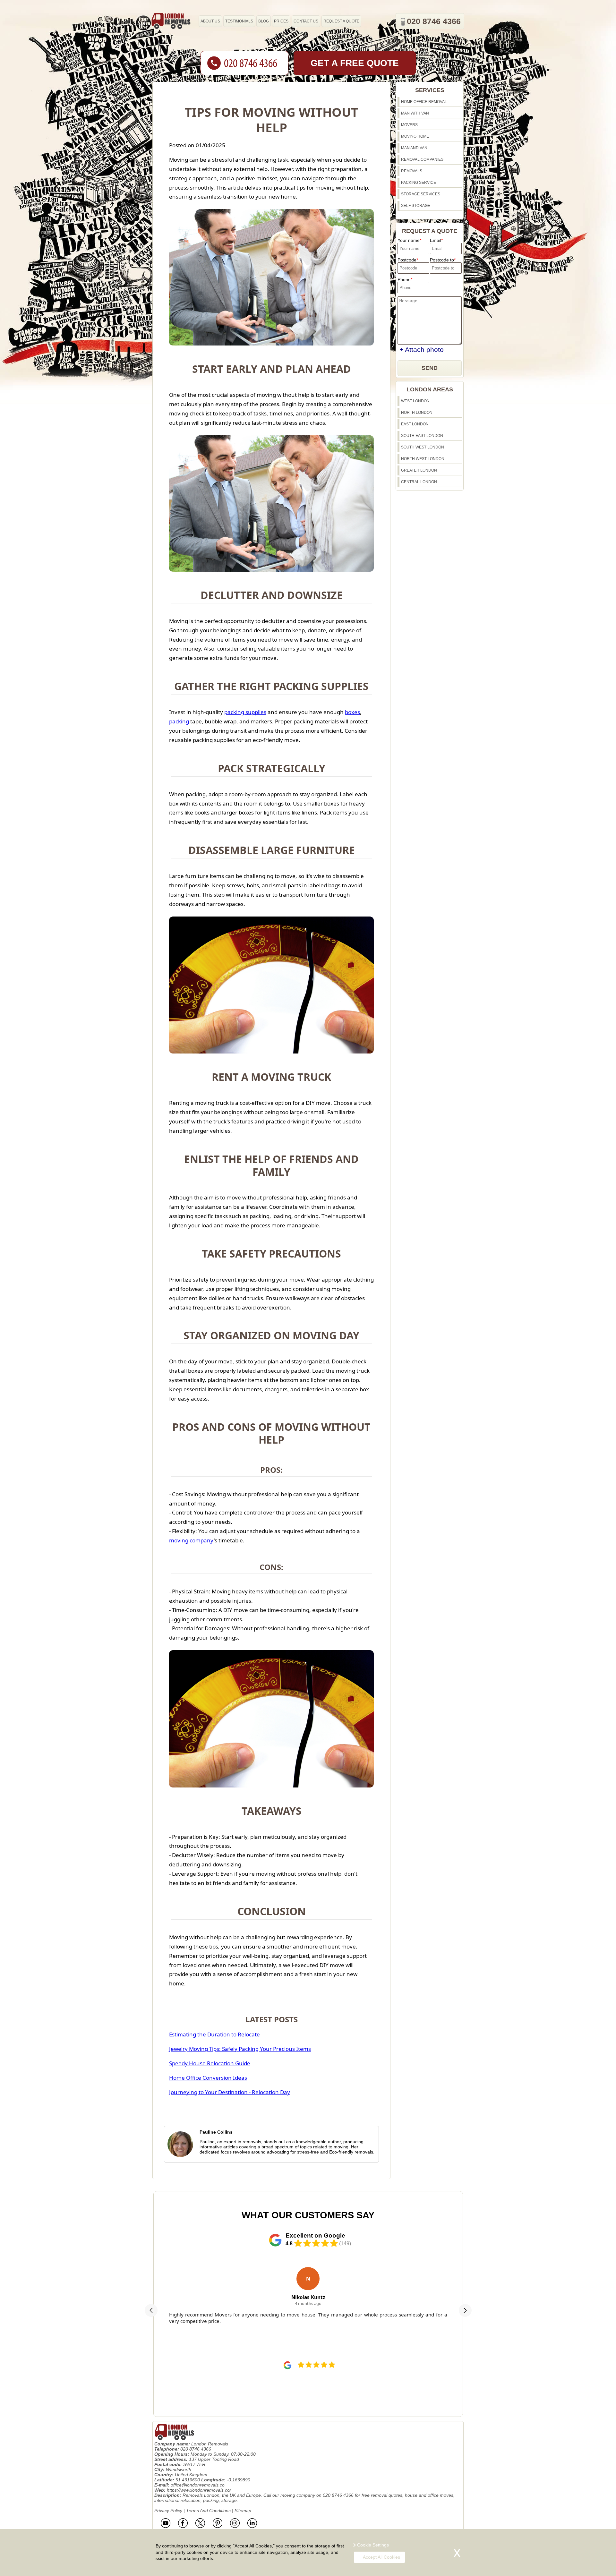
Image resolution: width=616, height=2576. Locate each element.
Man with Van (415, 113)
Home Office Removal (424, 102)
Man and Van (414, 148)
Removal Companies (422, 159)
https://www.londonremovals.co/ (199, 2490)
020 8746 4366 (434, 21)
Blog (264, 21)
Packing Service (419, 183)
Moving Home (415, 136)
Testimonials (239, 21)
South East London (422, 436)
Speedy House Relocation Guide (210, 2063)
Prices (281, 21)
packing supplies (245, 712)
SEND (430, 368)
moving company (191, 1540)
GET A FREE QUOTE (355, 63)
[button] (151, 2310)
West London (415, 401)
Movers (409, 125)
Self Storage (416, 206)
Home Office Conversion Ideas (208, 2078)
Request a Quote (341, 21)
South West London (423, 447)
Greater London (419, 470)
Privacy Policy (168, 2511)
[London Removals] (171, 21)
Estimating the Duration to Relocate (214, 2034)
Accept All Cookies (381, 2557)
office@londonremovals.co (198, 2485)
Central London (419, 482)
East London (415, 424)
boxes (352, 712)
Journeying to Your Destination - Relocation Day (230, 2092)
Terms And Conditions (208, 2511)
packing (179, 721)
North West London (423, 459)
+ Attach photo (422, 350)
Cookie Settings (373, 2545)
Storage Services (421, 194)
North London (417, 413)
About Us (210, 21)
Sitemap (243, 2511)
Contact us (306, 21)
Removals (412, 171)
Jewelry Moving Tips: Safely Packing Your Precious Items (240, 2049)
